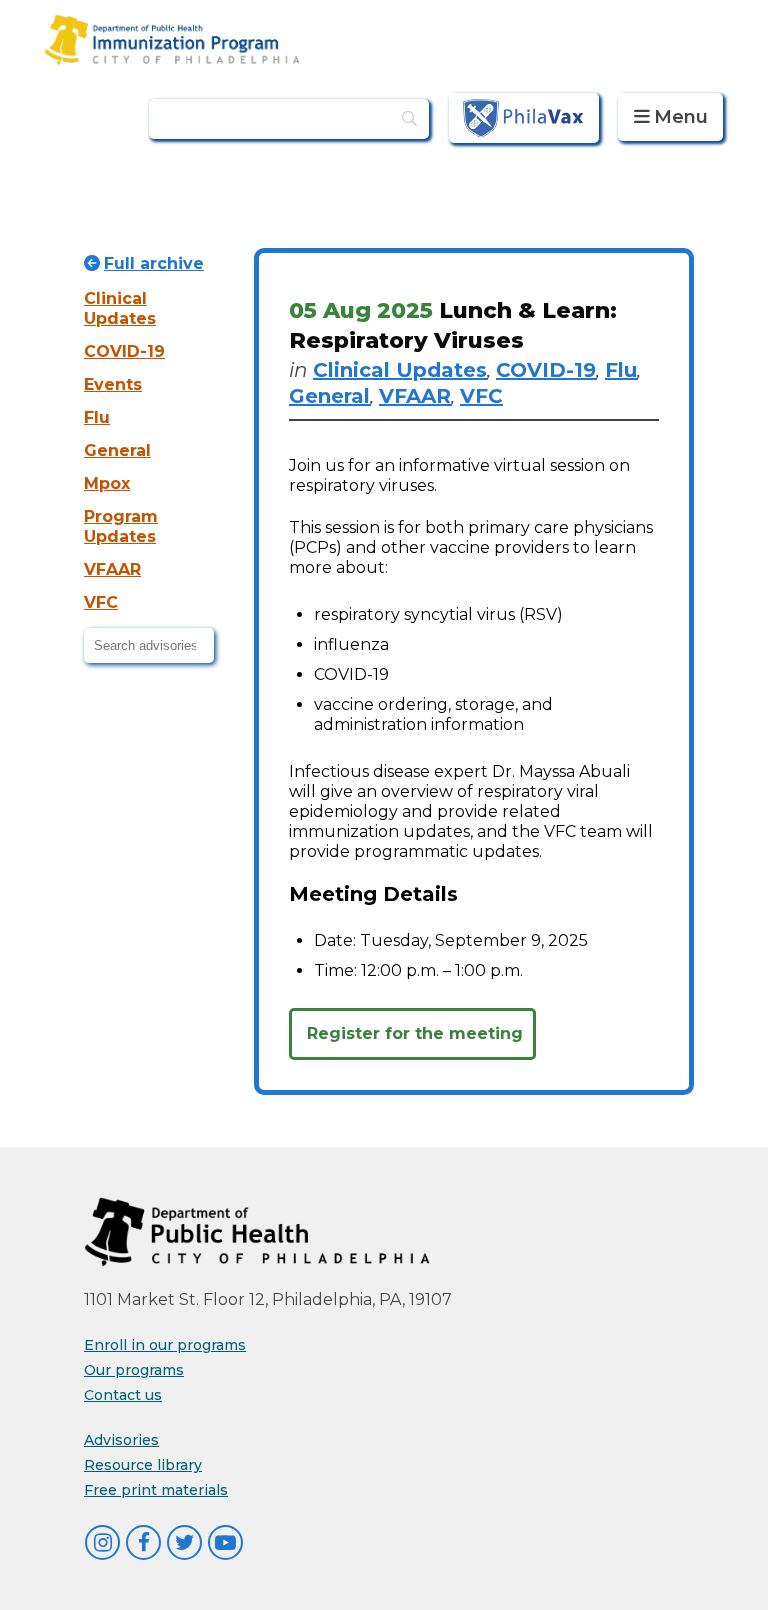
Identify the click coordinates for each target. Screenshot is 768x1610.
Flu (97, 417)
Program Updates (121, 526)
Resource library (143, 1465)
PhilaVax (524, 117)
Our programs (134, 1370)
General (117, 450)
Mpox (107, 483)
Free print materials (156, 1490)
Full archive (154, 263)
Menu (681, 117)
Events (113, 384)
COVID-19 (124, 351)
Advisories (121, 1440)
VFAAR (112, 569)
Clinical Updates (120, 308)
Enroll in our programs (165, 1345)
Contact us (123, 1395)
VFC (101, 602)
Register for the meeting (415, 1033)
